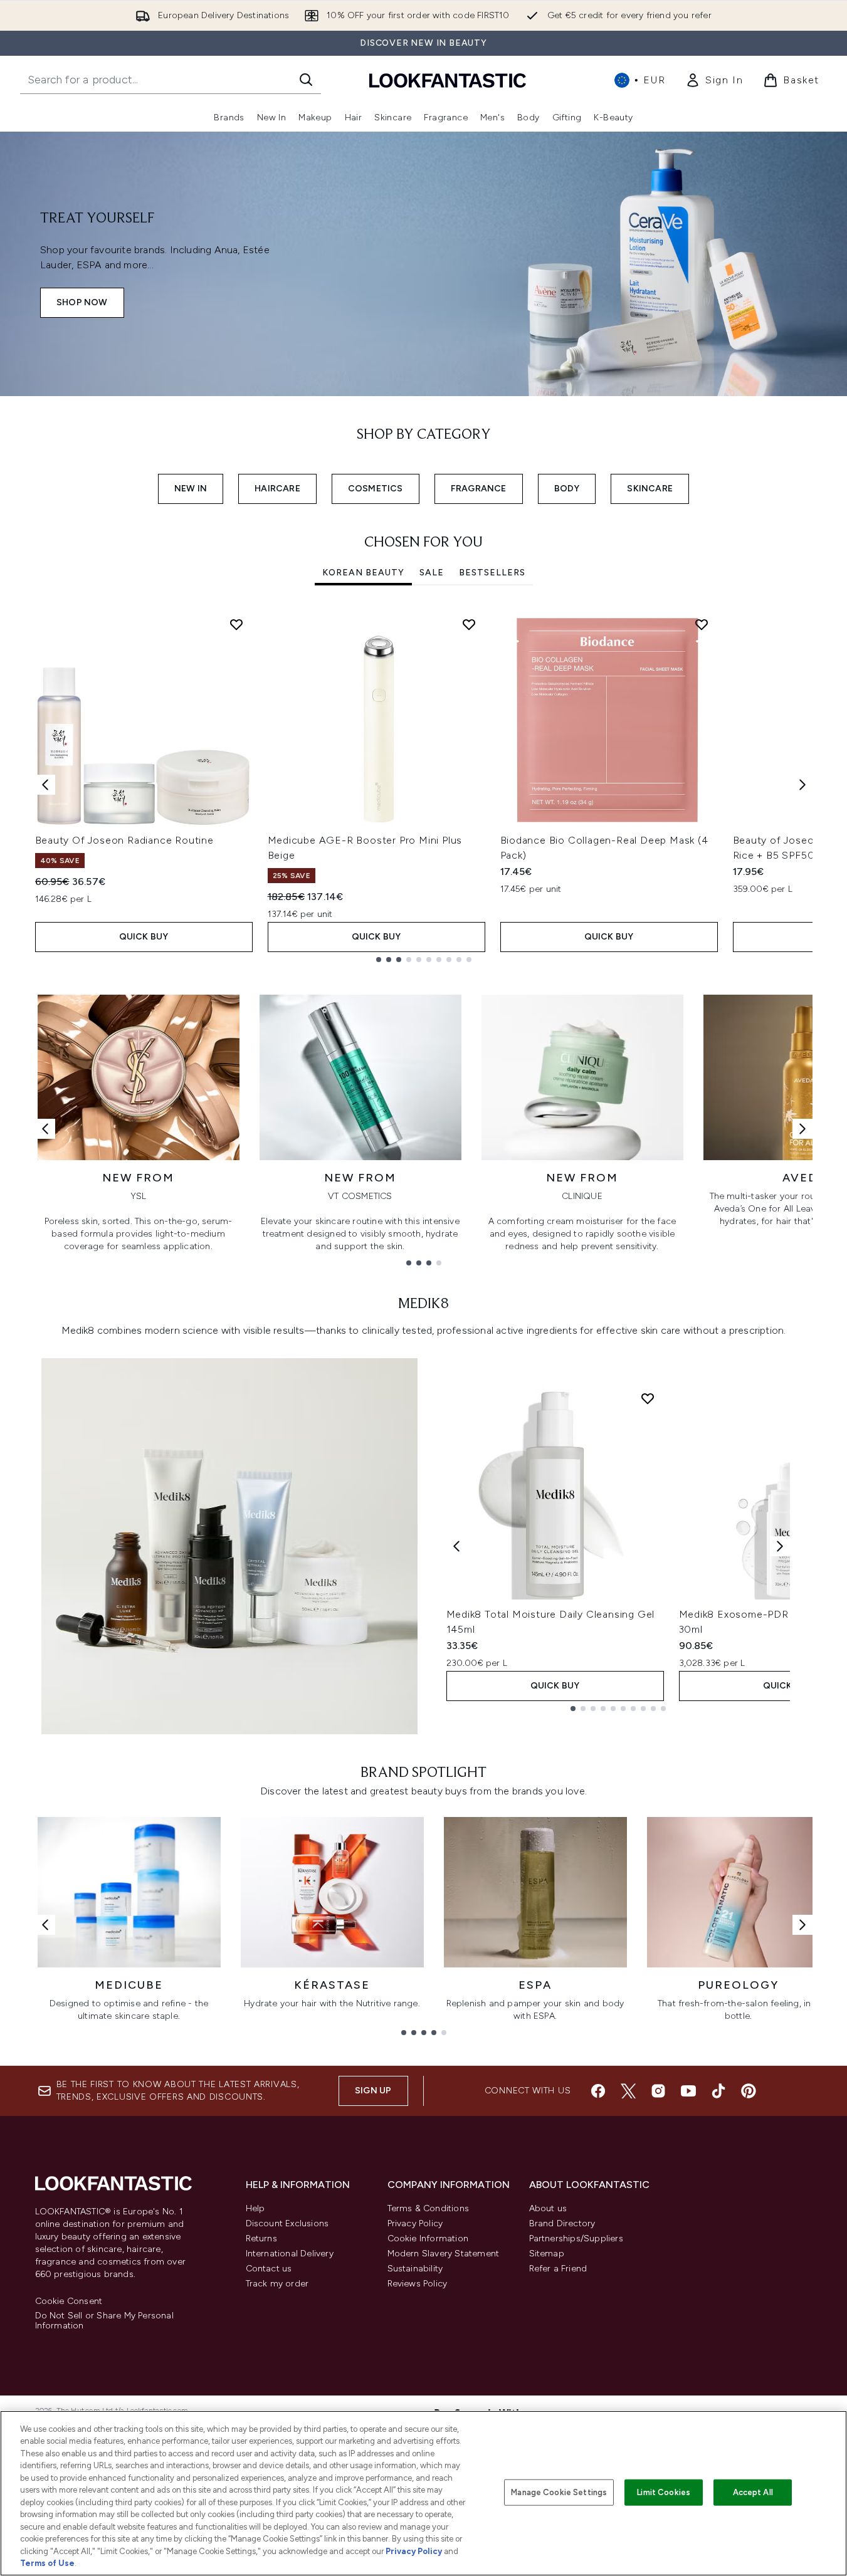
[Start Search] (306, 80)
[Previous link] (45, 1129)
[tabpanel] (424, 785)
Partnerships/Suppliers (576, 2238)
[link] (714, 80)
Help (255, 2208)
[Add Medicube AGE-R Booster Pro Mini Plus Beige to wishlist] (469, 624)
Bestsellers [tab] (492, 573)
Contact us (269, 2269)
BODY (567, 489)
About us (548, 2208)
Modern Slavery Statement (444, 2254)
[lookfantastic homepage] (448, 80)
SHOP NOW (82, 302)
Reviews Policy (418, 2284)
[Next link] (802, 1129)
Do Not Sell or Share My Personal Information (104, 2321)
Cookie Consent (69, 2301)
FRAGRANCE (479, 489)
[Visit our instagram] (658, 2091)
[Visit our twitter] (628, 2091)
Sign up (373, 2091)
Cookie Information (428, 2238)
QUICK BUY (144, 937)
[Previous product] (456, 1546)
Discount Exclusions (287, 2223)
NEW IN (191, 489)
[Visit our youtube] (688, 2091)
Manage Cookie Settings (559, 2492)
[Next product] (780, 1546)
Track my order (277, 2284)
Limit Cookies (664, 2492)
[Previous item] (45, 785)
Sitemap (547, 2254)
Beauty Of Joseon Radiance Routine (124, 840)
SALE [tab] (432, 573)
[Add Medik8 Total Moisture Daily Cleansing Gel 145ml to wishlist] (648, 1398)
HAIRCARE (277, 489)
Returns (261, 2238)
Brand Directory (562, 2223)
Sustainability (415, 2269)
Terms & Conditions (429, 2208)
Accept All (753, 2492)
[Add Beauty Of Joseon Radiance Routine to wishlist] (236, 624)
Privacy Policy (415, 2223)
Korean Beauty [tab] (363, 573)
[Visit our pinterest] (749, 2091)
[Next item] (802, 785)
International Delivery (290, 2254)
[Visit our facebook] (598, 2091)
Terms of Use (47, 2563)
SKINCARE (650, 489)
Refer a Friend (558, 2269)
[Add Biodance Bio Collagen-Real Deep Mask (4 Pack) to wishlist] (702, 624)
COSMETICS (376, 489)
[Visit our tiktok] (718, 2091)
